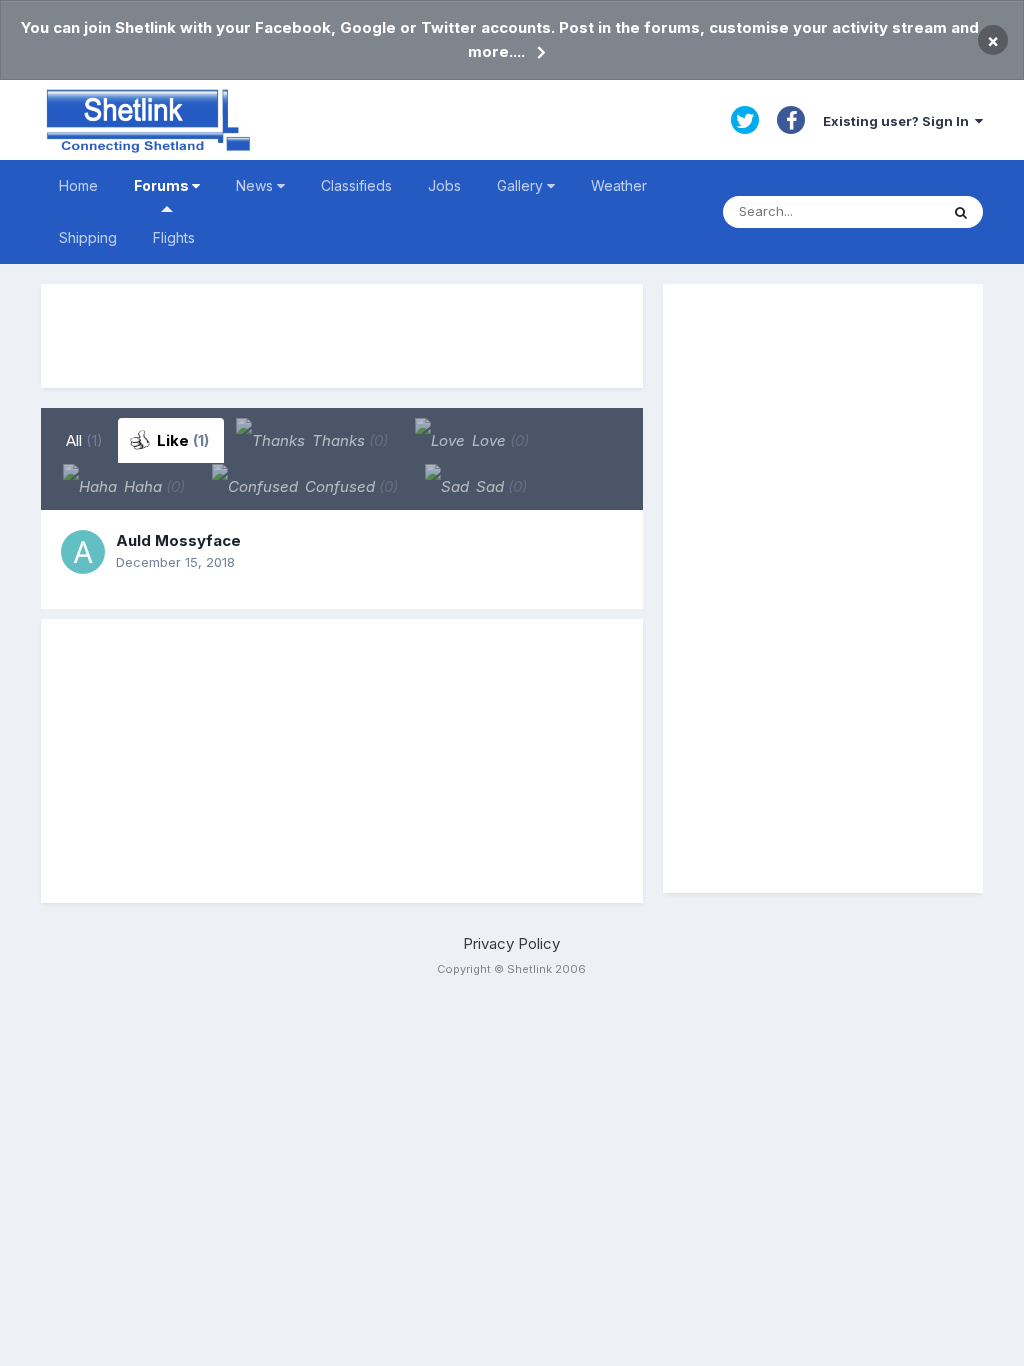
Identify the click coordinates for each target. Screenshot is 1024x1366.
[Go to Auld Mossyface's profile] (83, 552)
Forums (163, 185)
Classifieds (356, 185)
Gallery (522, 185)
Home (78, 185)
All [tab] (84, 440)
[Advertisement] (342, 336)
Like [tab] (181, 440)
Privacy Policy (511, 943)
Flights (174, 237)
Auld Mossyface (178, 540)
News (256, 185)
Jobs (444, 185)
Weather (619, 185)
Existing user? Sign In (899, 121)
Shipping (88, 237)
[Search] (961, 212)
